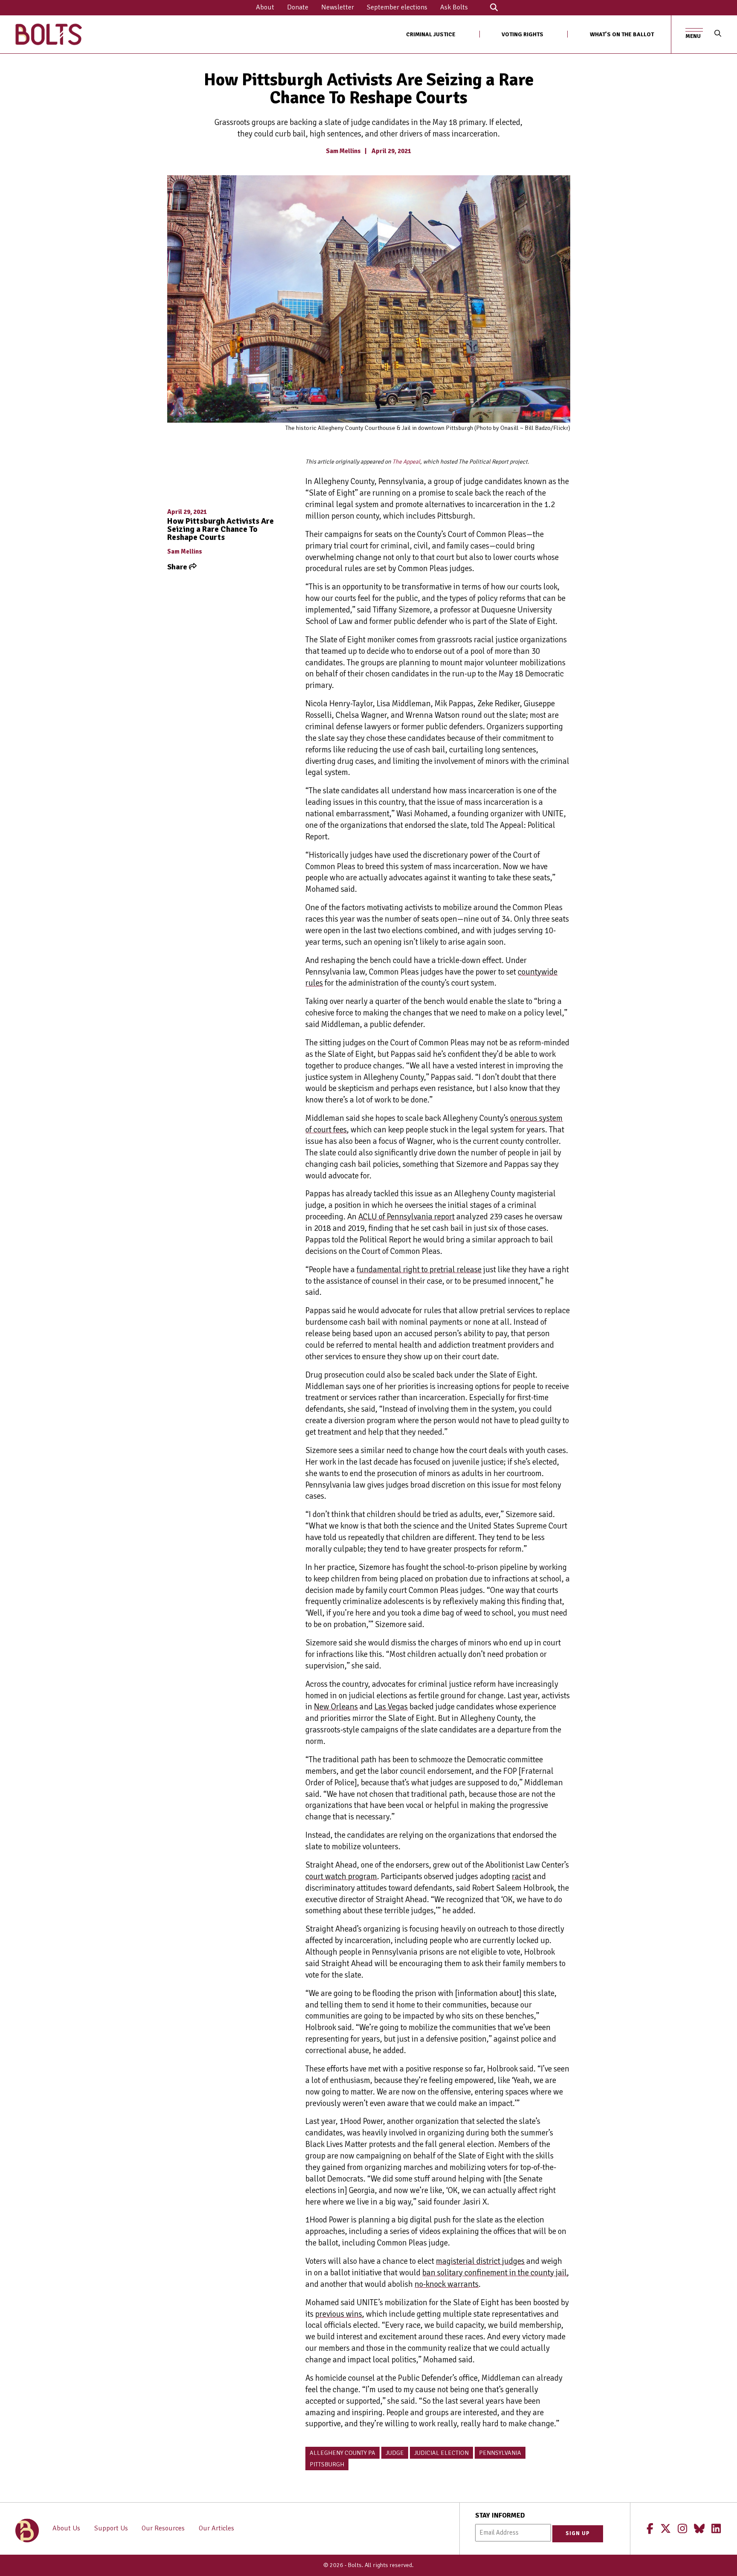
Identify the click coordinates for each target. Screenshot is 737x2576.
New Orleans (336, 1707)
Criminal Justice (431, 34)
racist (521, 1877)
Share (178, 567)
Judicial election (441, 2453)
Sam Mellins (343, 151)
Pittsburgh (327, 2464)
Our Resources (163, 2528)
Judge (395, 2453)
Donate (298, 7)
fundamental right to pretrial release (419, 1270)
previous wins (339, 2314)
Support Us (111, 2528)
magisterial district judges (480, 2261)
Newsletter (338, 7)
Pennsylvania (500, 2453)
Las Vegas (391, 1707)
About (265, 7)
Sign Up (578, 2533)
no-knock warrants (447, 2284)
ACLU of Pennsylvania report (406, 1217)
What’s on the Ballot (622, 34)
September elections (397, 7)
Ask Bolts (454, 7)
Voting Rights (522, 34)
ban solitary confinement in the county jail (495, 2273)
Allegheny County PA (342, 2453)
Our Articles (216, 2528)
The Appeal (406, 462)
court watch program (341, 1877)
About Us (66, 2528)
